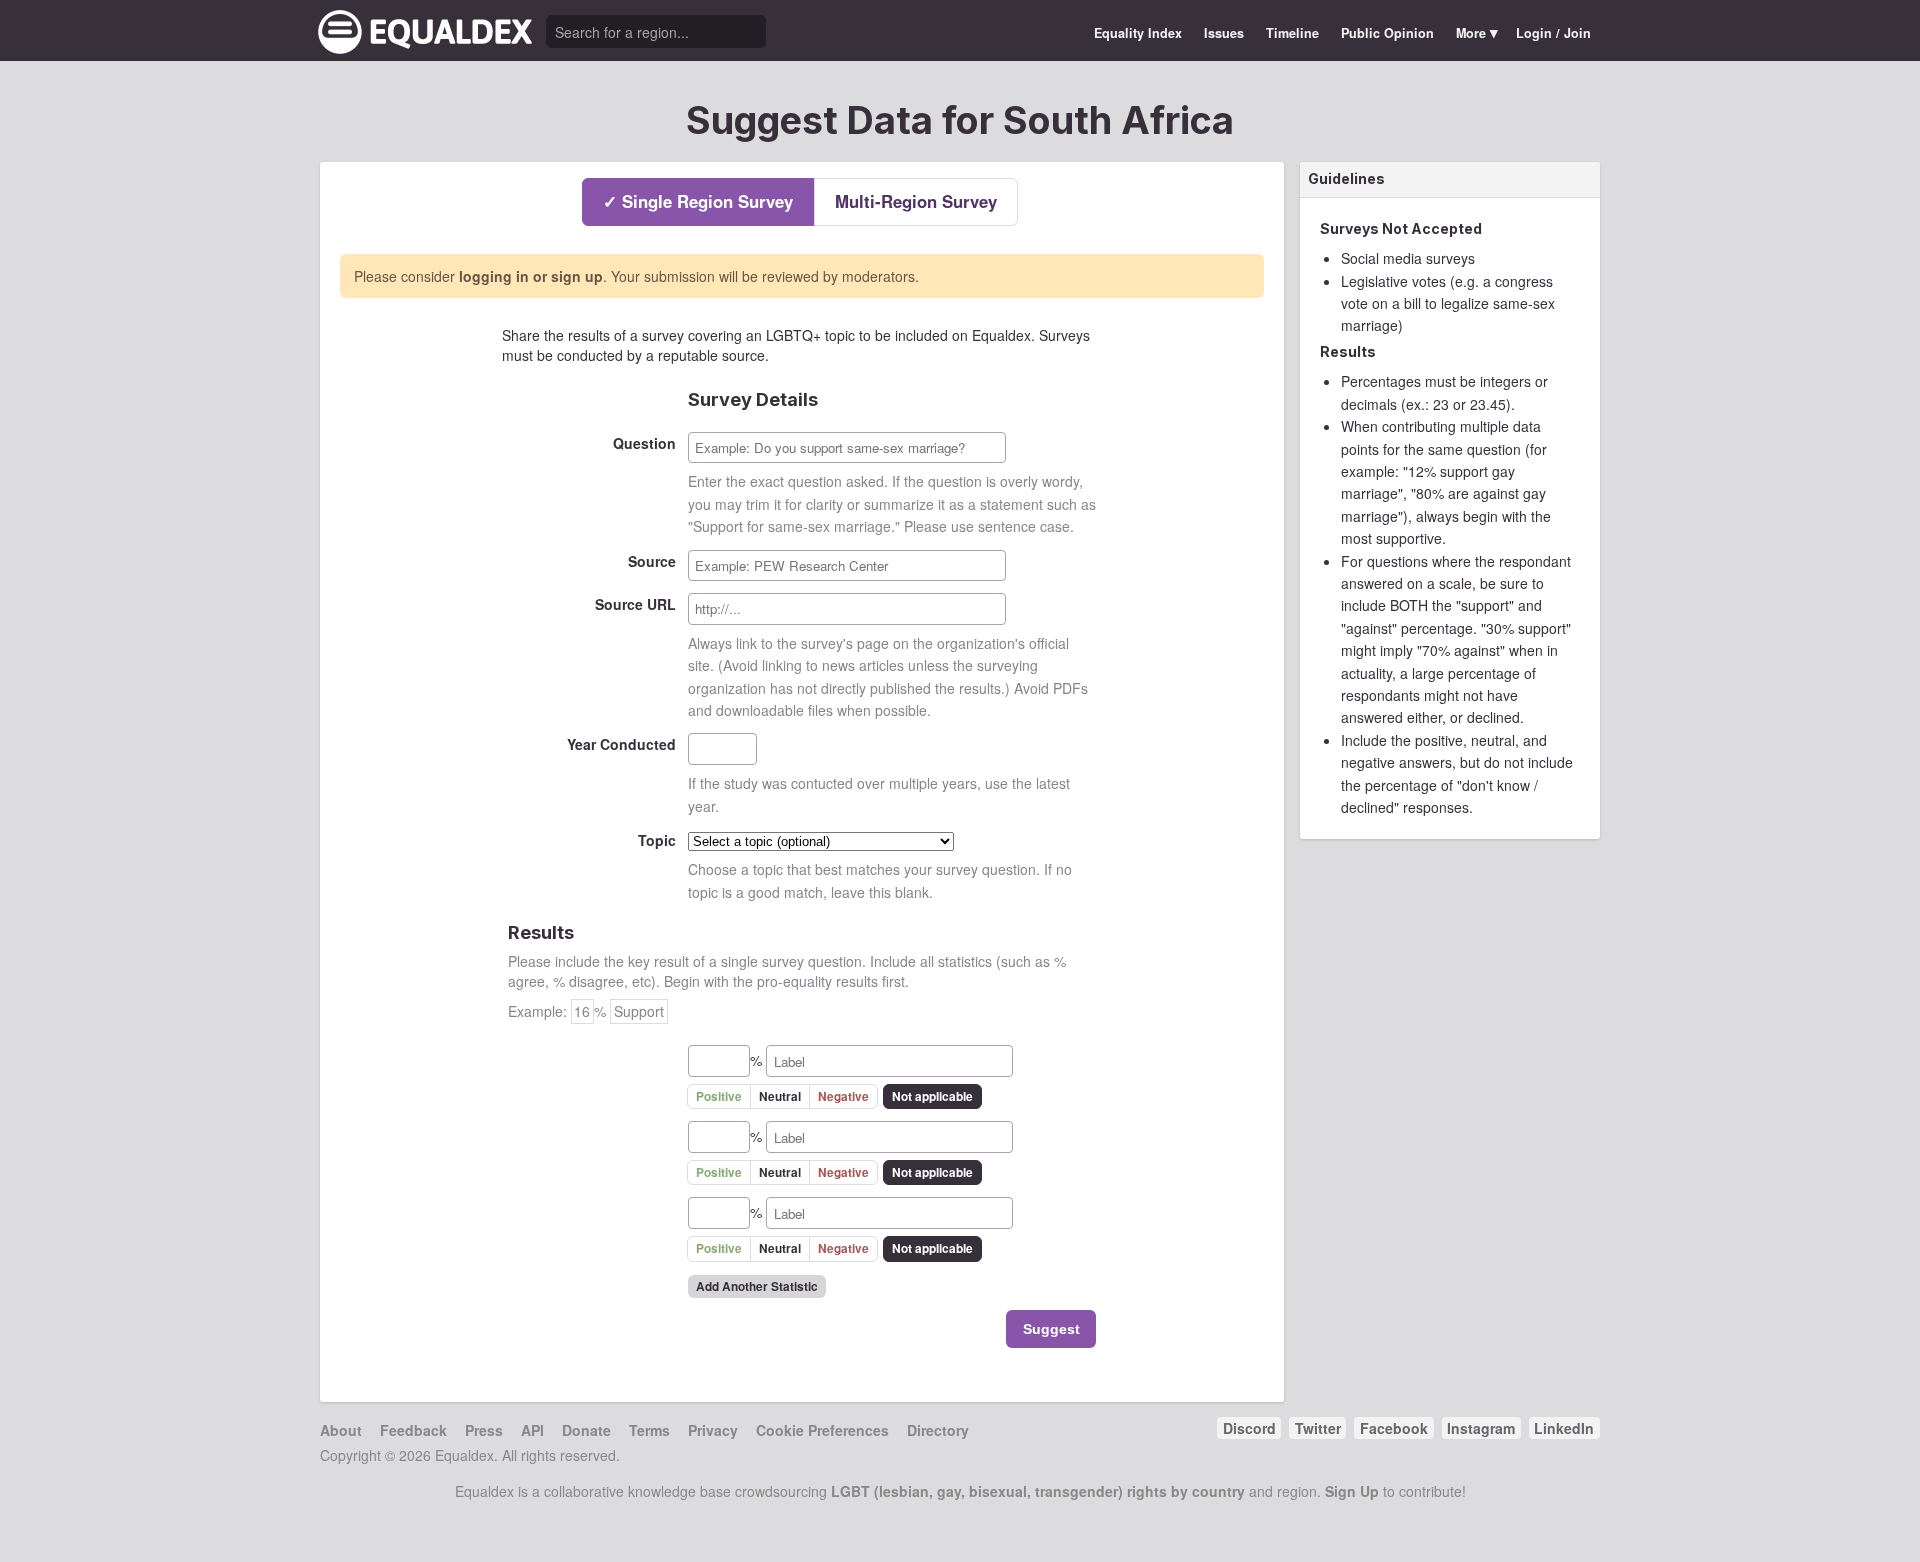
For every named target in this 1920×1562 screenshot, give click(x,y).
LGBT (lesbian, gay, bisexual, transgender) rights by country (1038, 1491)
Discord (1249, 1428)
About (341, 1430)
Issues (1224, 33)
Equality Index (1138, 33)
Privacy (713, 1430)
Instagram (1481, 1428)
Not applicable (932, 1096)
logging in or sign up (531, 276)
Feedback (413, 1430)
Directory (938, 1430)
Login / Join (1553, 33)
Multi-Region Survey (916, 201)
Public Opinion (1387, 33)
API (532, 1430)
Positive (719, 1096)
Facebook (1394, 1428)
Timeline (1292, 33)
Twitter (1318, 1428)
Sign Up (1352, 1491)
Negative (843, 1096)
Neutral (780, 1096)
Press (484, 1430)
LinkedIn (1564, 1428)
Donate (586, 1430)
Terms (649, 1430)
